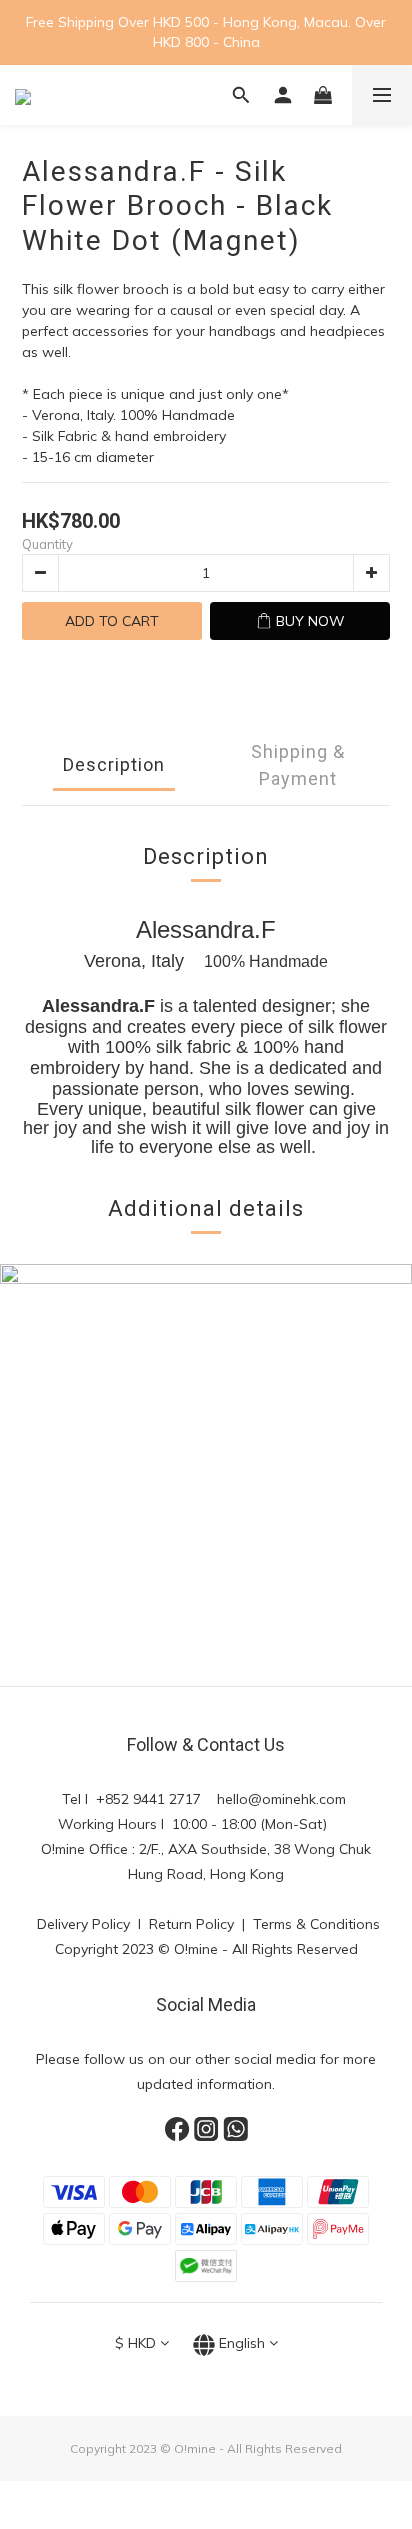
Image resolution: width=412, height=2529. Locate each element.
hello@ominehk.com (283, 1799)
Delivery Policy (81, 1924)
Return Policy (193, 1924)
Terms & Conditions (316, 1924)
